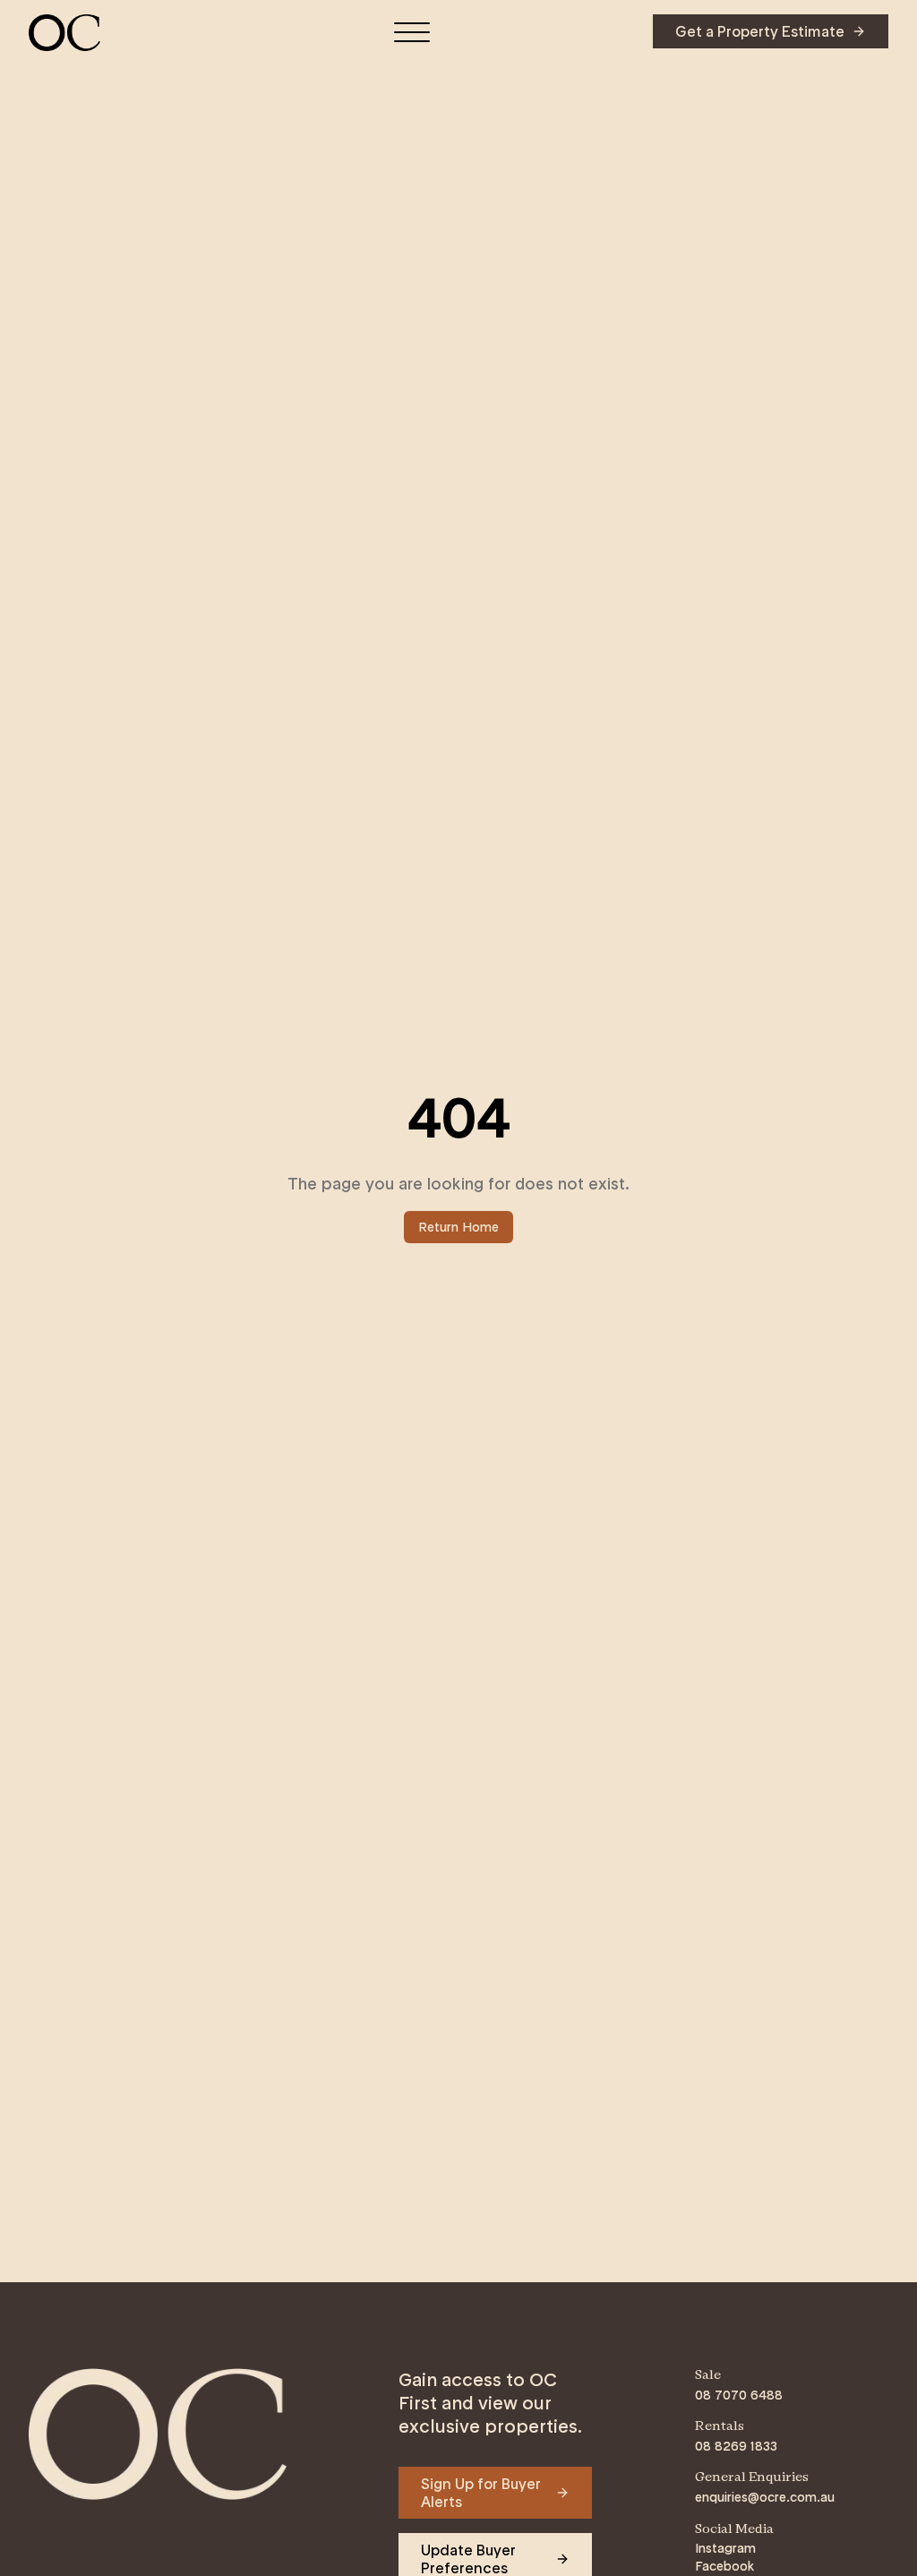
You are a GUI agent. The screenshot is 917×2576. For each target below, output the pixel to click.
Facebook (724, 2566)
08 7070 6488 (739, 2395)
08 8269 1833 (736, 2446)
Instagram (725, 2548)
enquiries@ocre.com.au (765, 2497)
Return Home (458, 1227)
